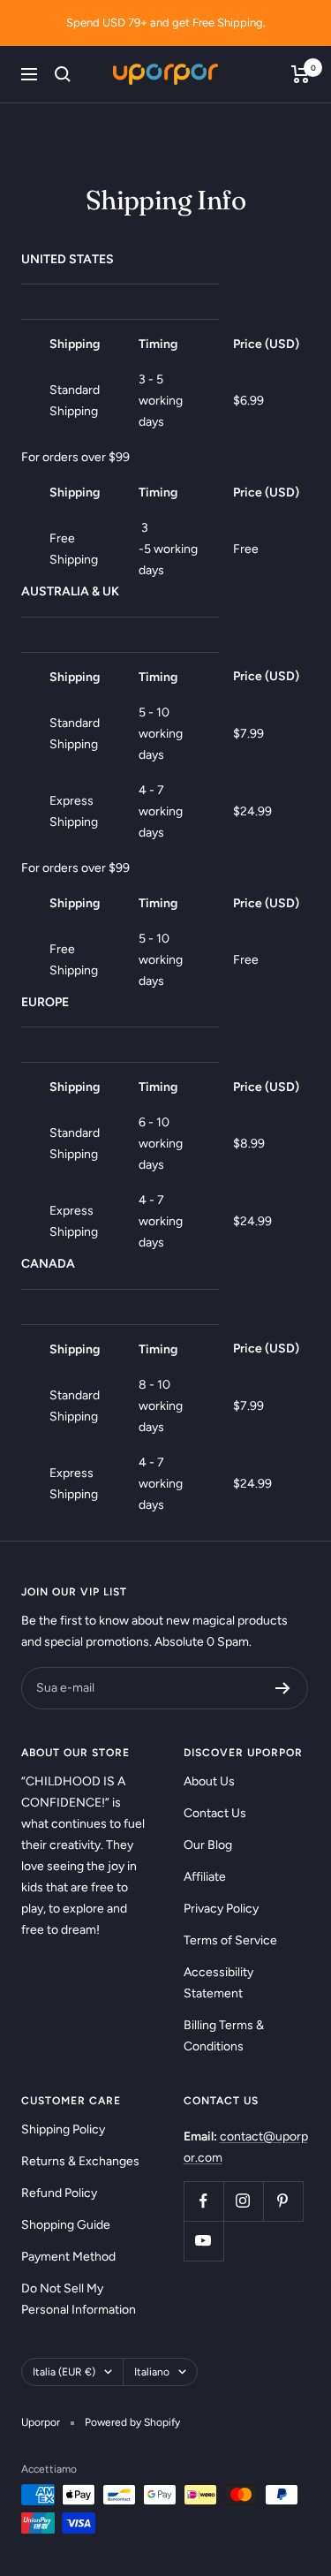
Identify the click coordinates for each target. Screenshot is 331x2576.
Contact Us (215, 1813)
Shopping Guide (66, 2225)
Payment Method (68, 2257)
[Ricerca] (63, 74)
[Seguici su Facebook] (203, 2201)
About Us (209, 1781)
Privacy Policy (221, 1909)
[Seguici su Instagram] (243, 2201)
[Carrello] (301, 74)
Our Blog (208, 1845)
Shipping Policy (63, 2129)
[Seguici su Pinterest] (283, 2201)
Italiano (152, 2372)
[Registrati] (283, 1688)
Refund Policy (59, 2193)
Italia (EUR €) (64, 2372)
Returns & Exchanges (80, 2161)
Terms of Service (230, 1940)
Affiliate (205, 1877)
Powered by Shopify (132, 2422)
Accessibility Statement (218, 1983)
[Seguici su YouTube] (203, 2241)
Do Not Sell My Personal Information (79, 2299)
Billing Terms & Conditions (224, 2036)
